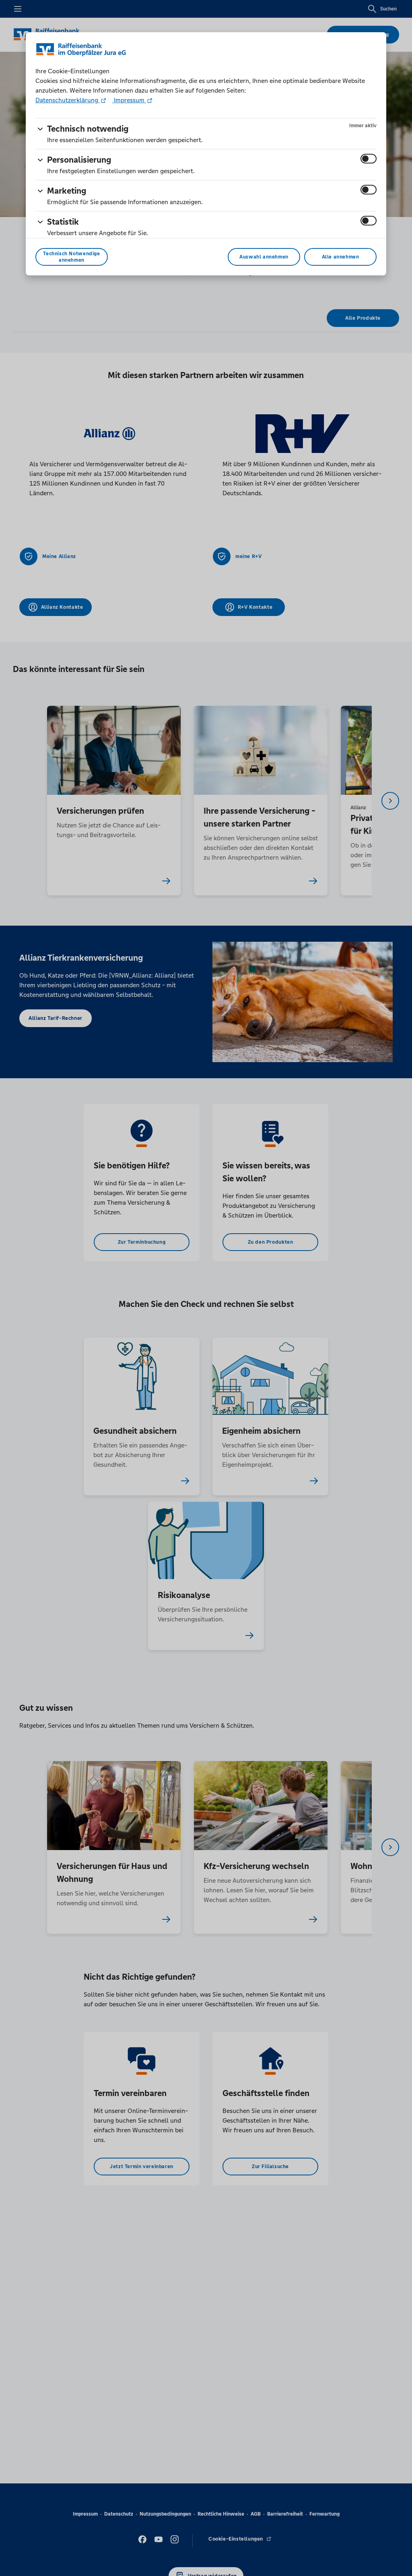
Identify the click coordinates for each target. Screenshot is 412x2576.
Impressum (129, 100)
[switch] (369, 159)
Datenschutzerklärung (68, 100)
